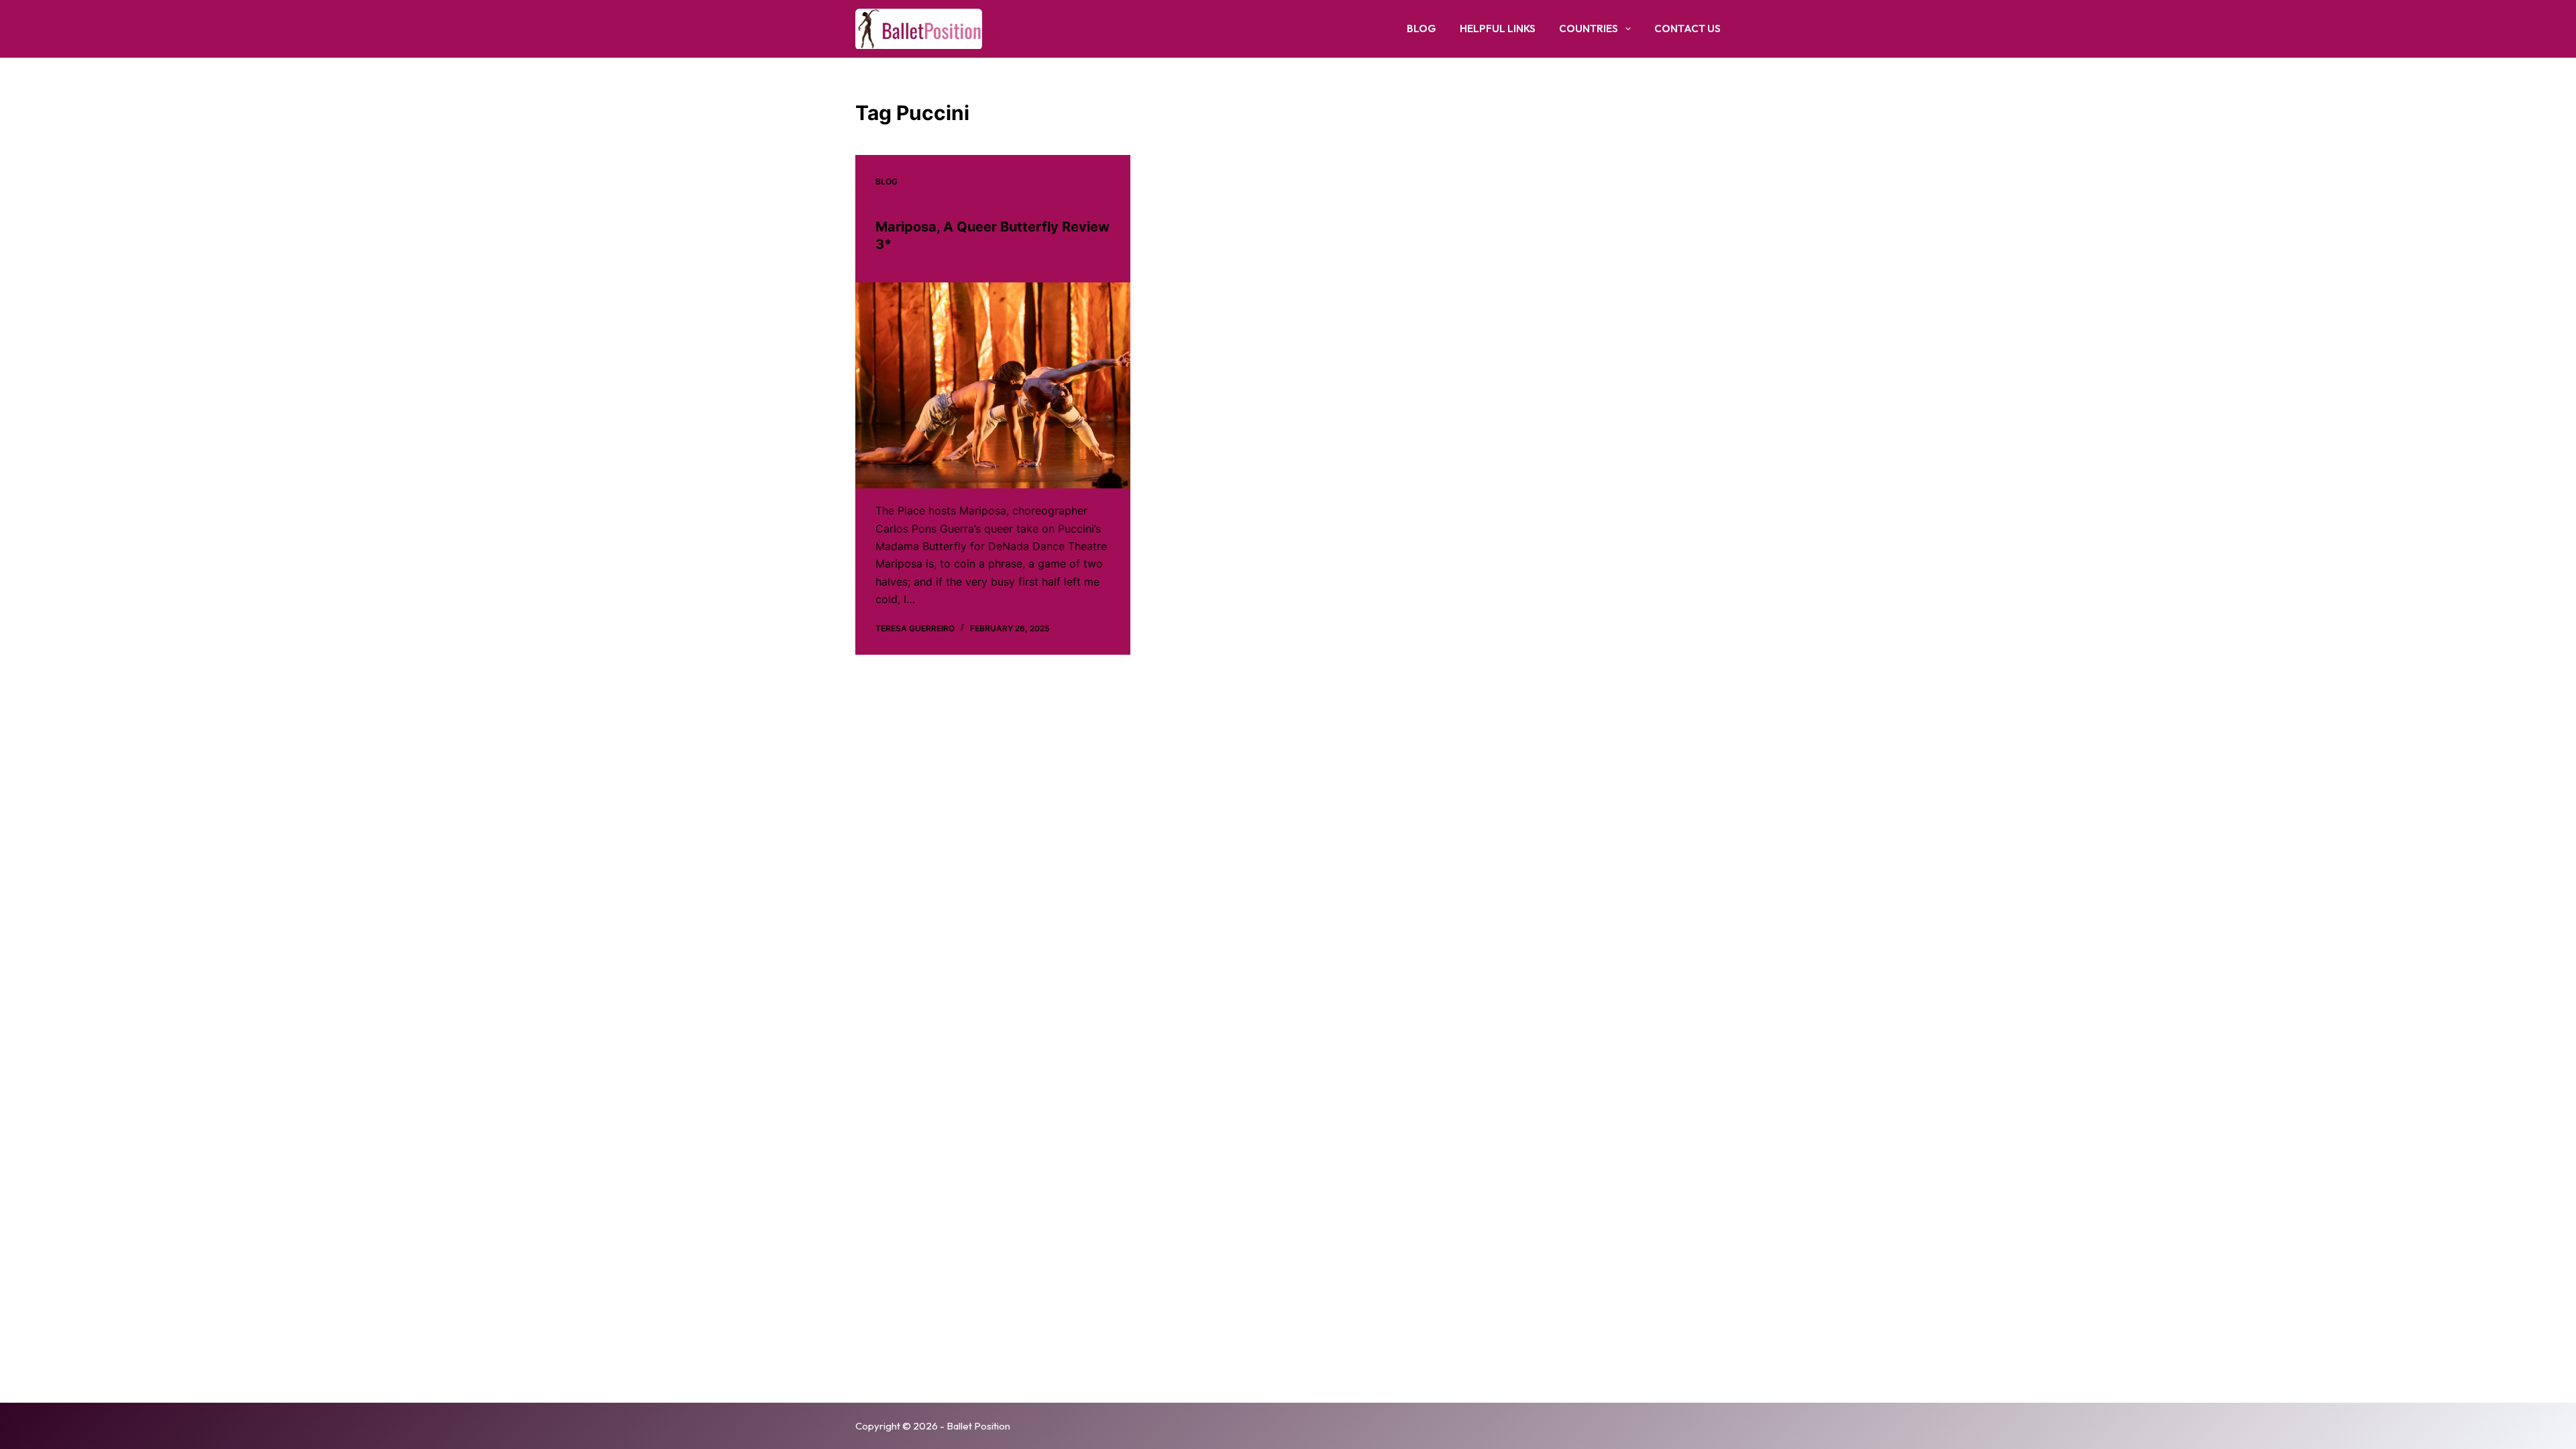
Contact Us (1687, 29)
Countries (1589, 29)
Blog (1421, 29)
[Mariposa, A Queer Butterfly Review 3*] (993, 386)
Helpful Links (1498, 29)
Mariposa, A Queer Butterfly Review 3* (992, 235)
